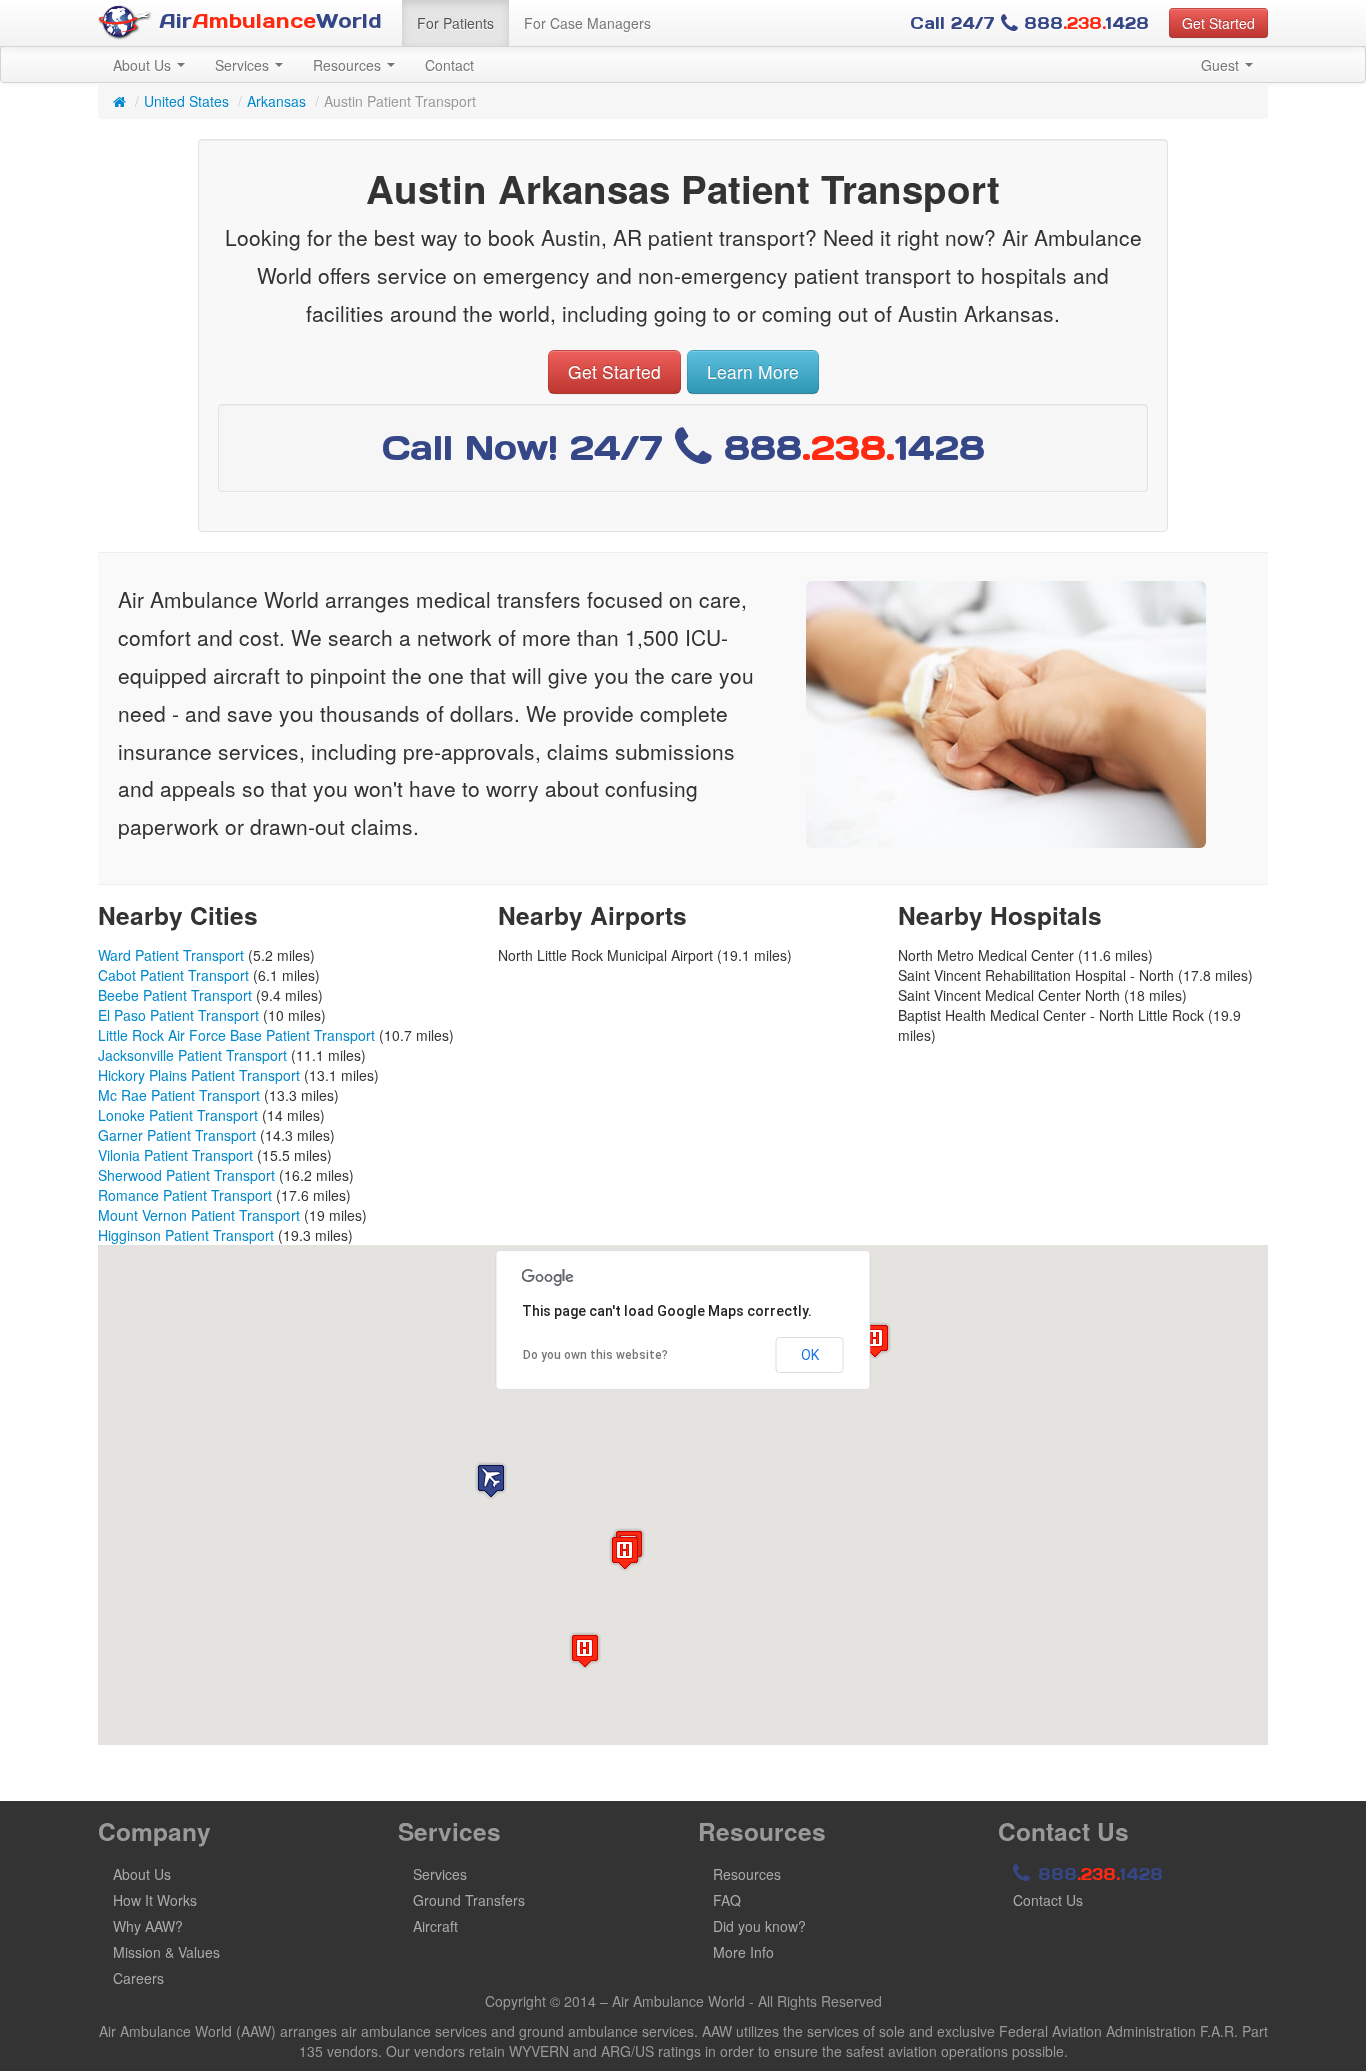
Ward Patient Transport (171, 955)
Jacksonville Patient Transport (192, 1055)
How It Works (155, 1900)
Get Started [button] (1218, 23)
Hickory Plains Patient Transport (199, 1075)
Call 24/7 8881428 (1029, 23)
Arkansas (276, 101)
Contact (449, 65)
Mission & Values (166, 1952)
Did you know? (759, 1926)
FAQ (727, 1900)
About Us (144, 65)
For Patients (455, 23)
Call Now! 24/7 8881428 (683, 447)
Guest (1222, 65)
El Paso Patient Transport (178, 1015)
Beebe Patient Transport (175, 995)
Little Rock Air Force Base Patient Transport (236, 1035)
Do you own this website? (595, 1355)
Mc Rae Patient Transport (179, 1095)
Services (244, 65)
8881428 (1097, 1874)
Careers (138, 1978)
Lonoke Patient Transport (178, 1115)
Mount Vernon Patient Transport (199, 1215)
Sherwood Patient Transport (186, 1175)
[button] (491, 1480)
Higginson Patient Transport (186, 1235)
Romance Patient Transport (185, 1195)
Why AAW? (148, 1926)
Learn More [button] (753, 371)
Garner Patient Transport (177, 1135)
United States (186, 101)
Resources (349, 65)
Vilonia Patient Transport (175, 1155)
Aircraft (435, 1926)
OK (810, 1355)
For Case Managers (587, 23)
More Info (743, 1952)
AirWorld (267, 21)
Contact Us (1048, 1900)
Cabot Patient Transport (173, 975)
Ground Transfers (469, 1900)
